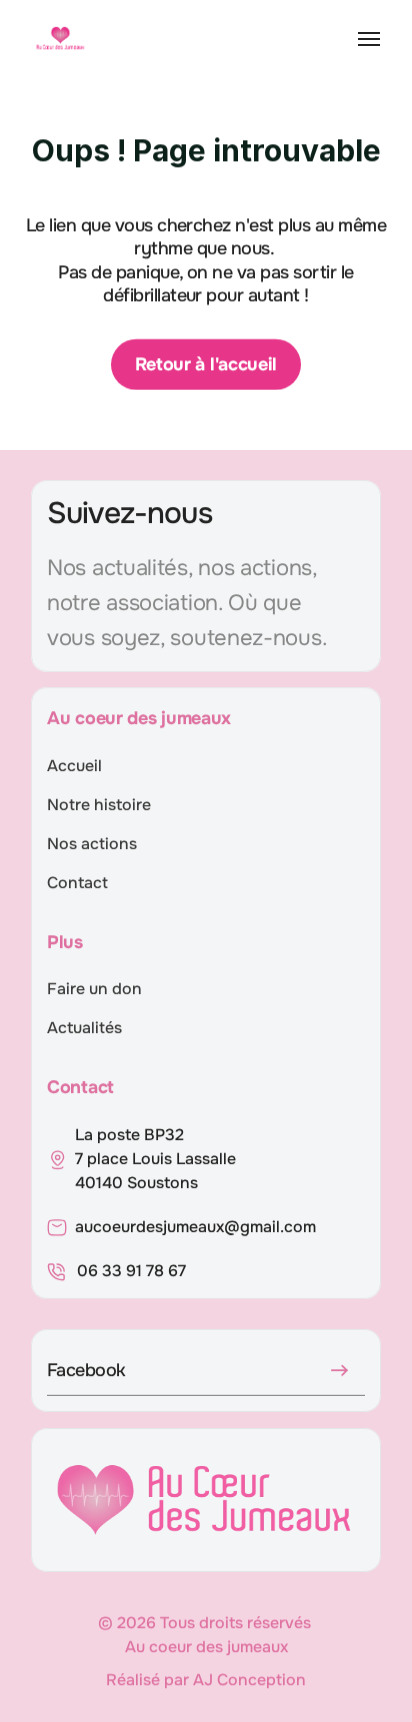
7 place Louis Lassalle (157, 1158)
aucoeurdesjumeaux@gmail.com (195, 1226)
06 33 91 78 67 (131, 1270)
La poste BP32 (129, 1134)
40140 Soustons (136, 1182)
